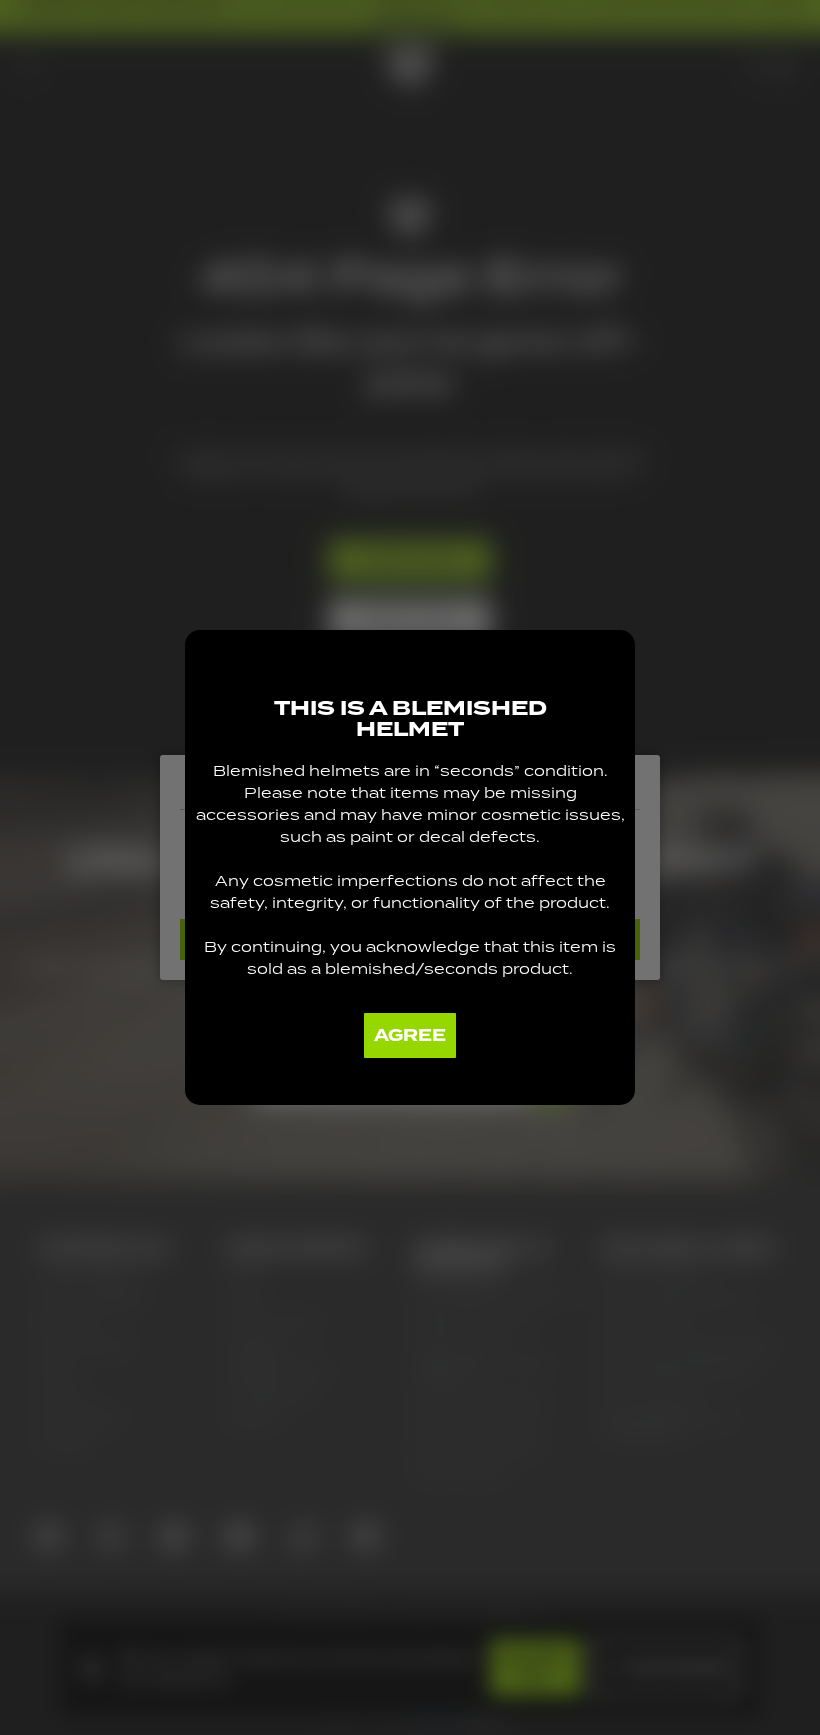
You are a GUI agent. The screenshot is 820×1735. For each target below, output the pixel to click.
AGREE (410, 1035)
